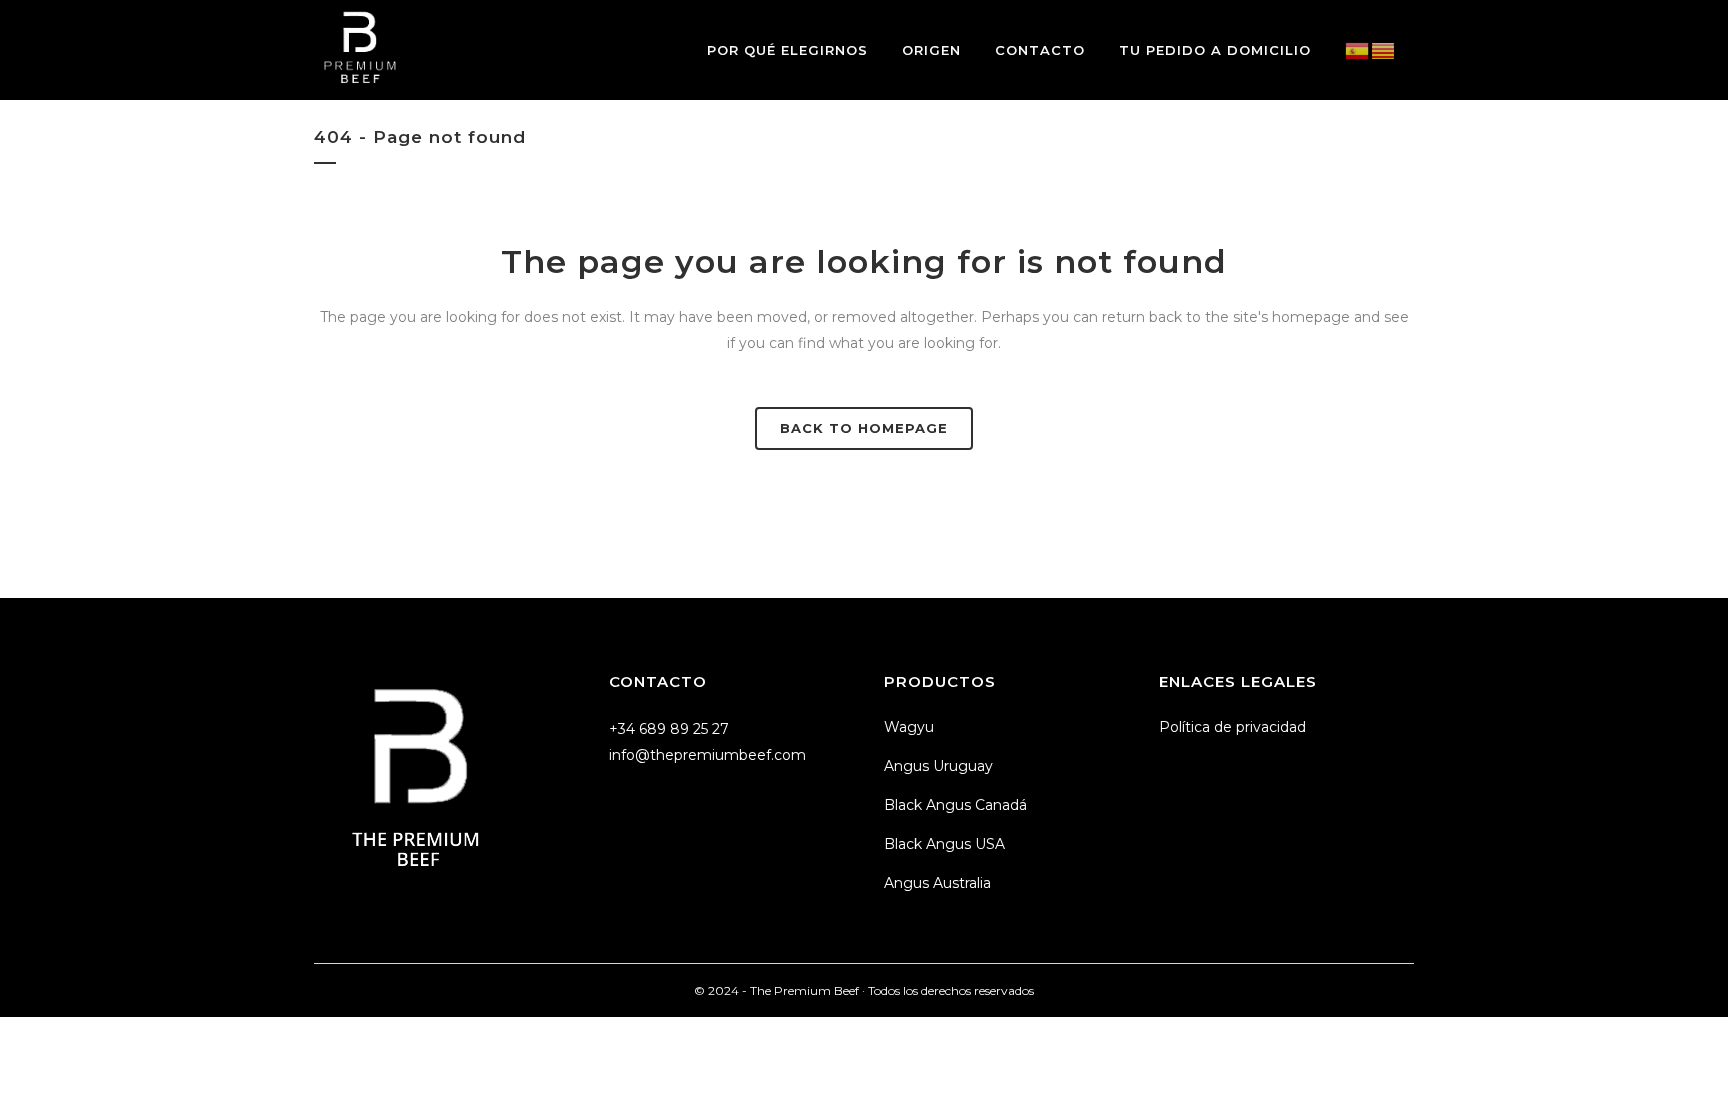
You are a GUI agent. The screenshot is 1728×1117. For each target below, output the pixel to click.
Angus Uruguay (938, 766)
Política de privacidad (1232, 727)
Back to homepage (864, 428)
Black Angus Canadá (955, 805)
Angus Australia (937, 883)
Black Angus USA (944, 844)
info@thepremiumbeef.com (707, 755)
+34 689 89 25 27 (669, 729)
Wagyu (909, 727)
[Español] (1358, 50)
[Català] (1384, 50)
